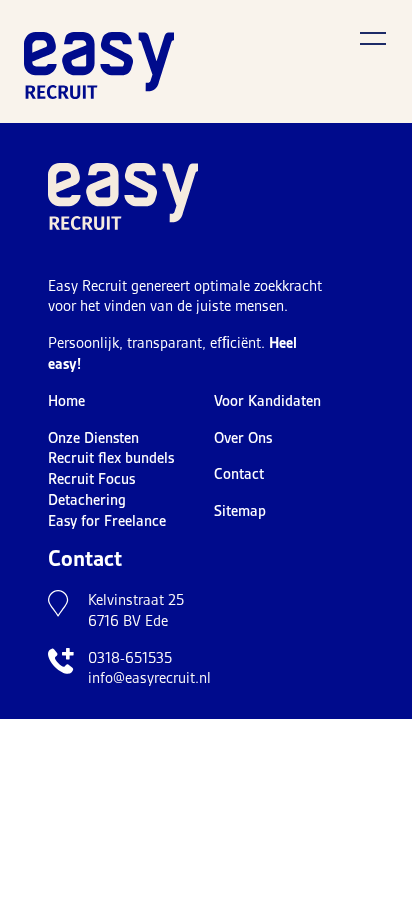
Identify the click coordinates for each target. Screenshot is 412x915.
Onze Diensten (93, 438)
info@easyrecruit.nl (149, 678)
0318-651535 (130, 658)
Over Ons (243, 438)
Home (66, 401)
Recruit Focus (91, 479)
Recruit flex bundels (111, 458)
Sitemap (240, 511)
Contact (239, 474)
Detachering (87, 500)
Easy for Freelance (107, 521)
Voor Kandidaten (267, 401)
